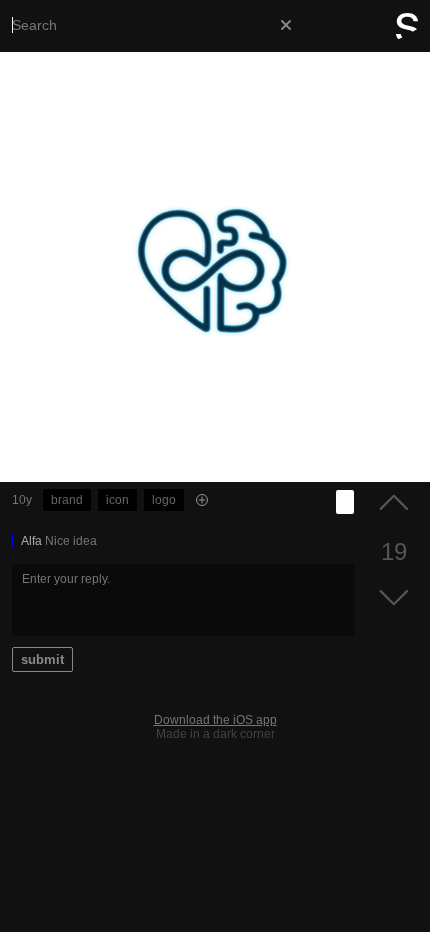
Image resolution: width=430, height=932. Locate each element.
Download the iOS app (215, 720)
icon (117, 500)
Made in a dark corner (215, 734)
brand (67, 500)
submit (42, 659)
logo (164, 500)
